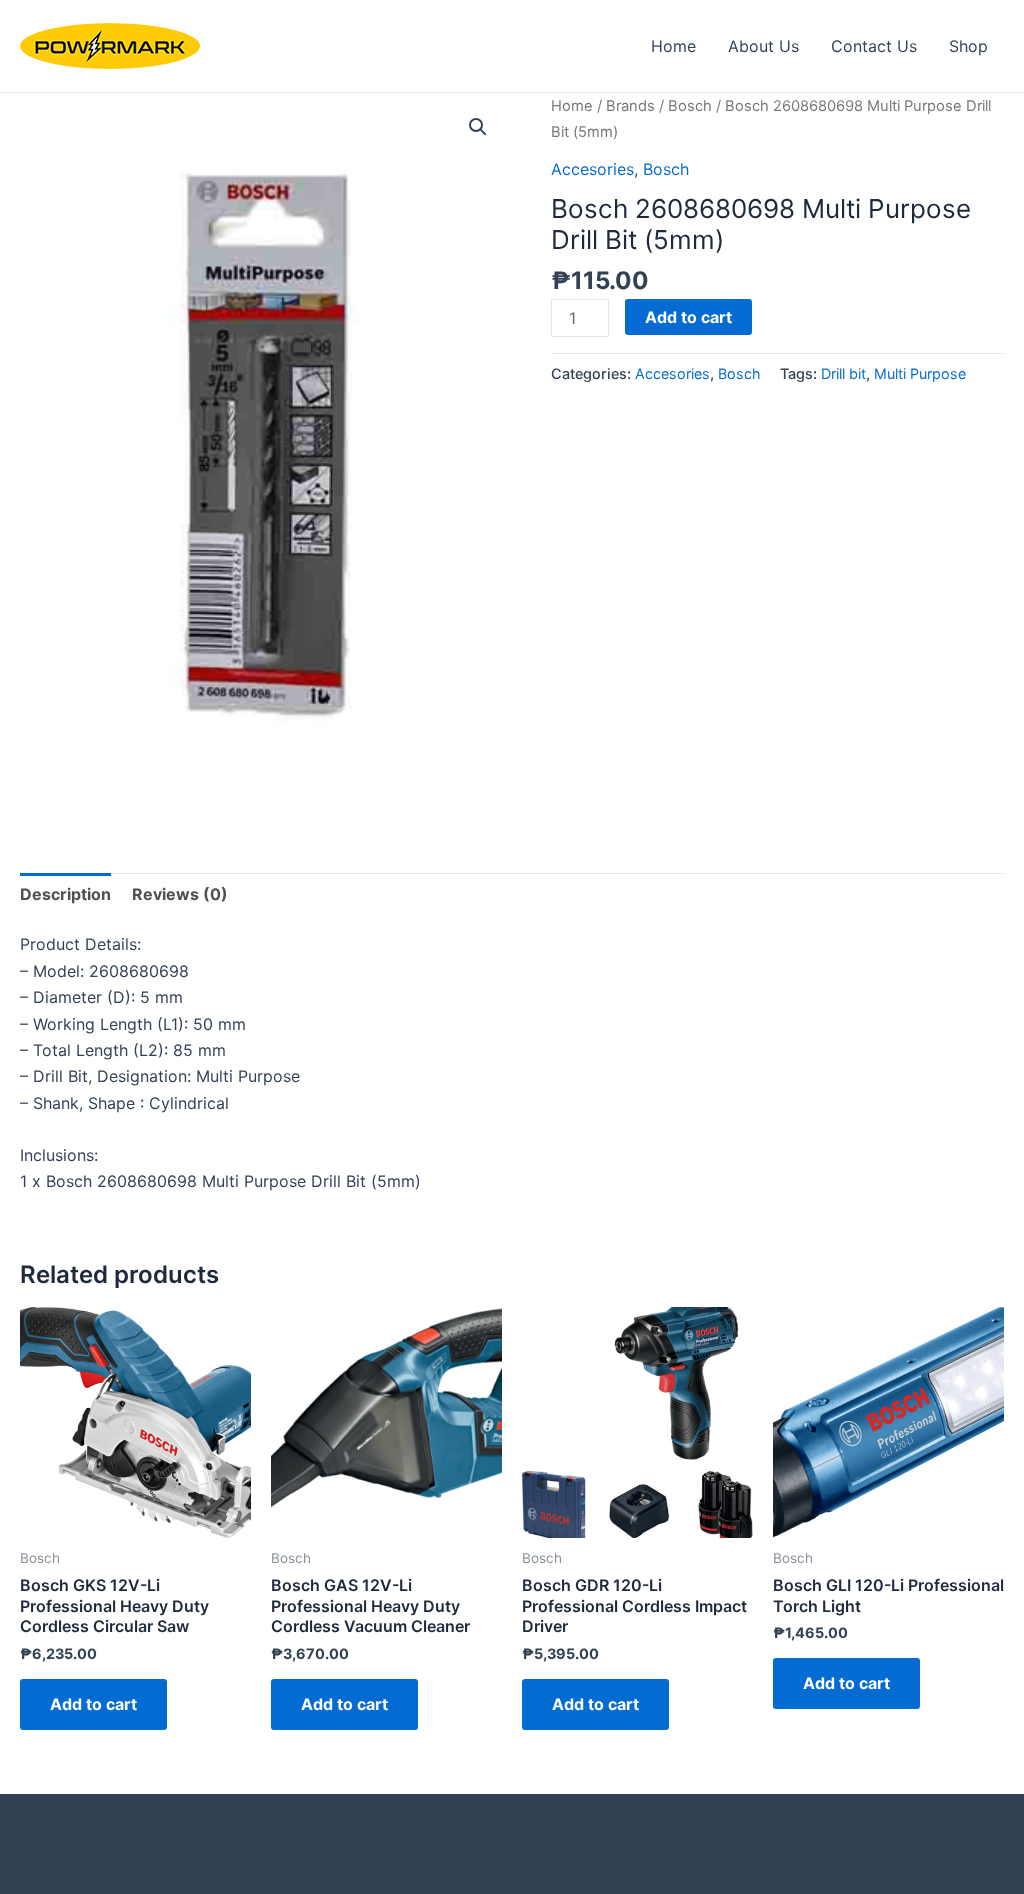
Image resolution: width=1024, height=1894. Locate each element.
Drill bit (843, 373)
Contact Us (874, 46)
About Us (763, 46)
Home (673, 46)
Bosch (690, 106)
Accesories (592, 169)
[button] (478, 127)
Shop (968, 46)
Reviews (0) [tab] (180, 894)
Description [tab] (65, 894)
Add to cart (688, 317)
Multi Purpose (920, 373)
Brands (630, 106)
